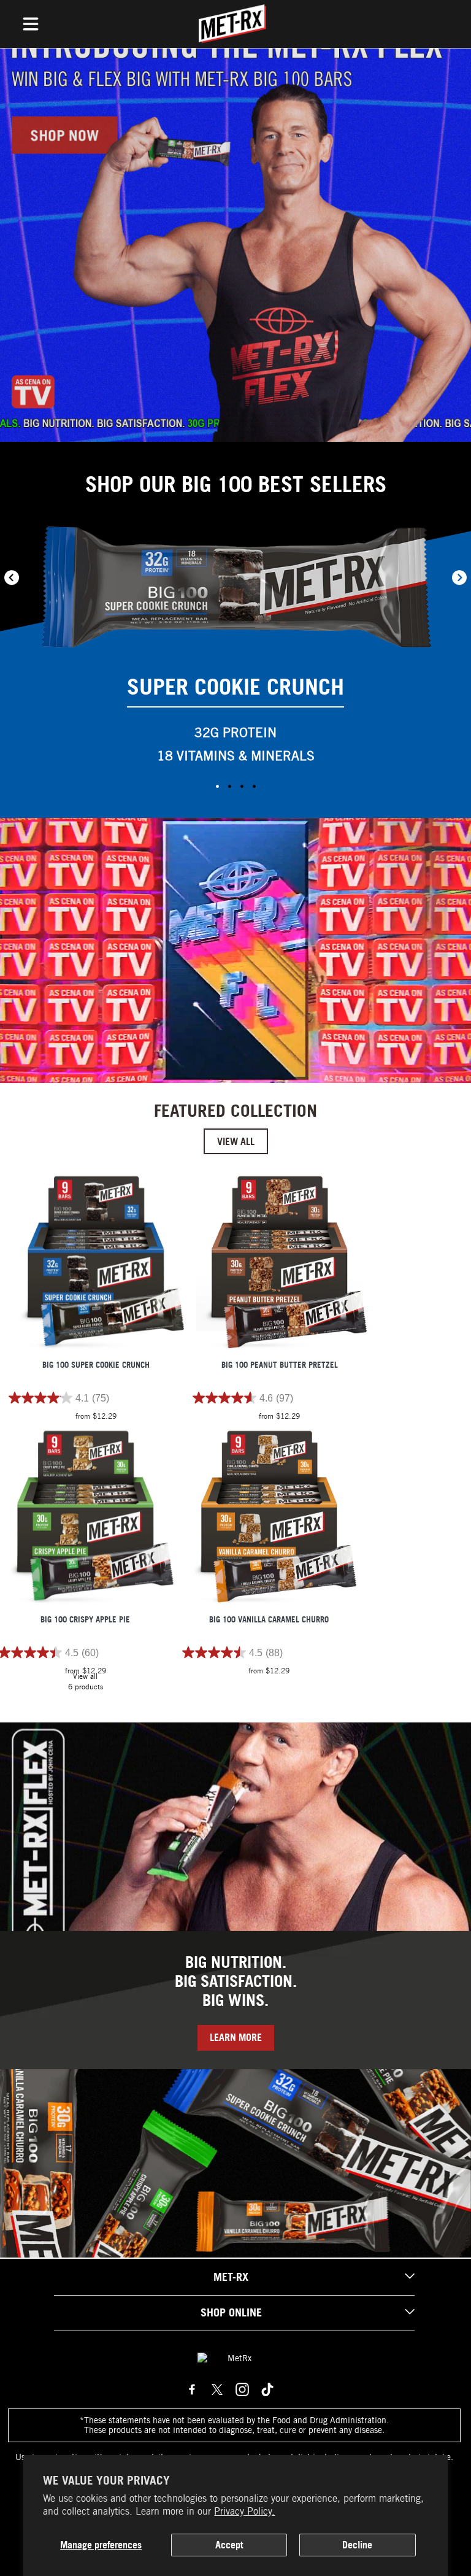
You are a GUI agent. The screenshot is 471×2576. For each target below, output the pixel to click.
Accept (229, 2545)
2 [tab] (229, 786)
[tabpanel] (235, 650)
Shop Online (231, 2312)
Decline (357, 2545)
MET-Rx (231, 2277)
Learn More (236, 2037)
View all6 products (86, 1681)
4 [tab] (254, 786)
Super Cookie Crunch (235, 687)
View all (236, 1141)
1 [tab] (217, 786)
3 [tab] (242, 786)
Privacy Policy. (244, 2511)
